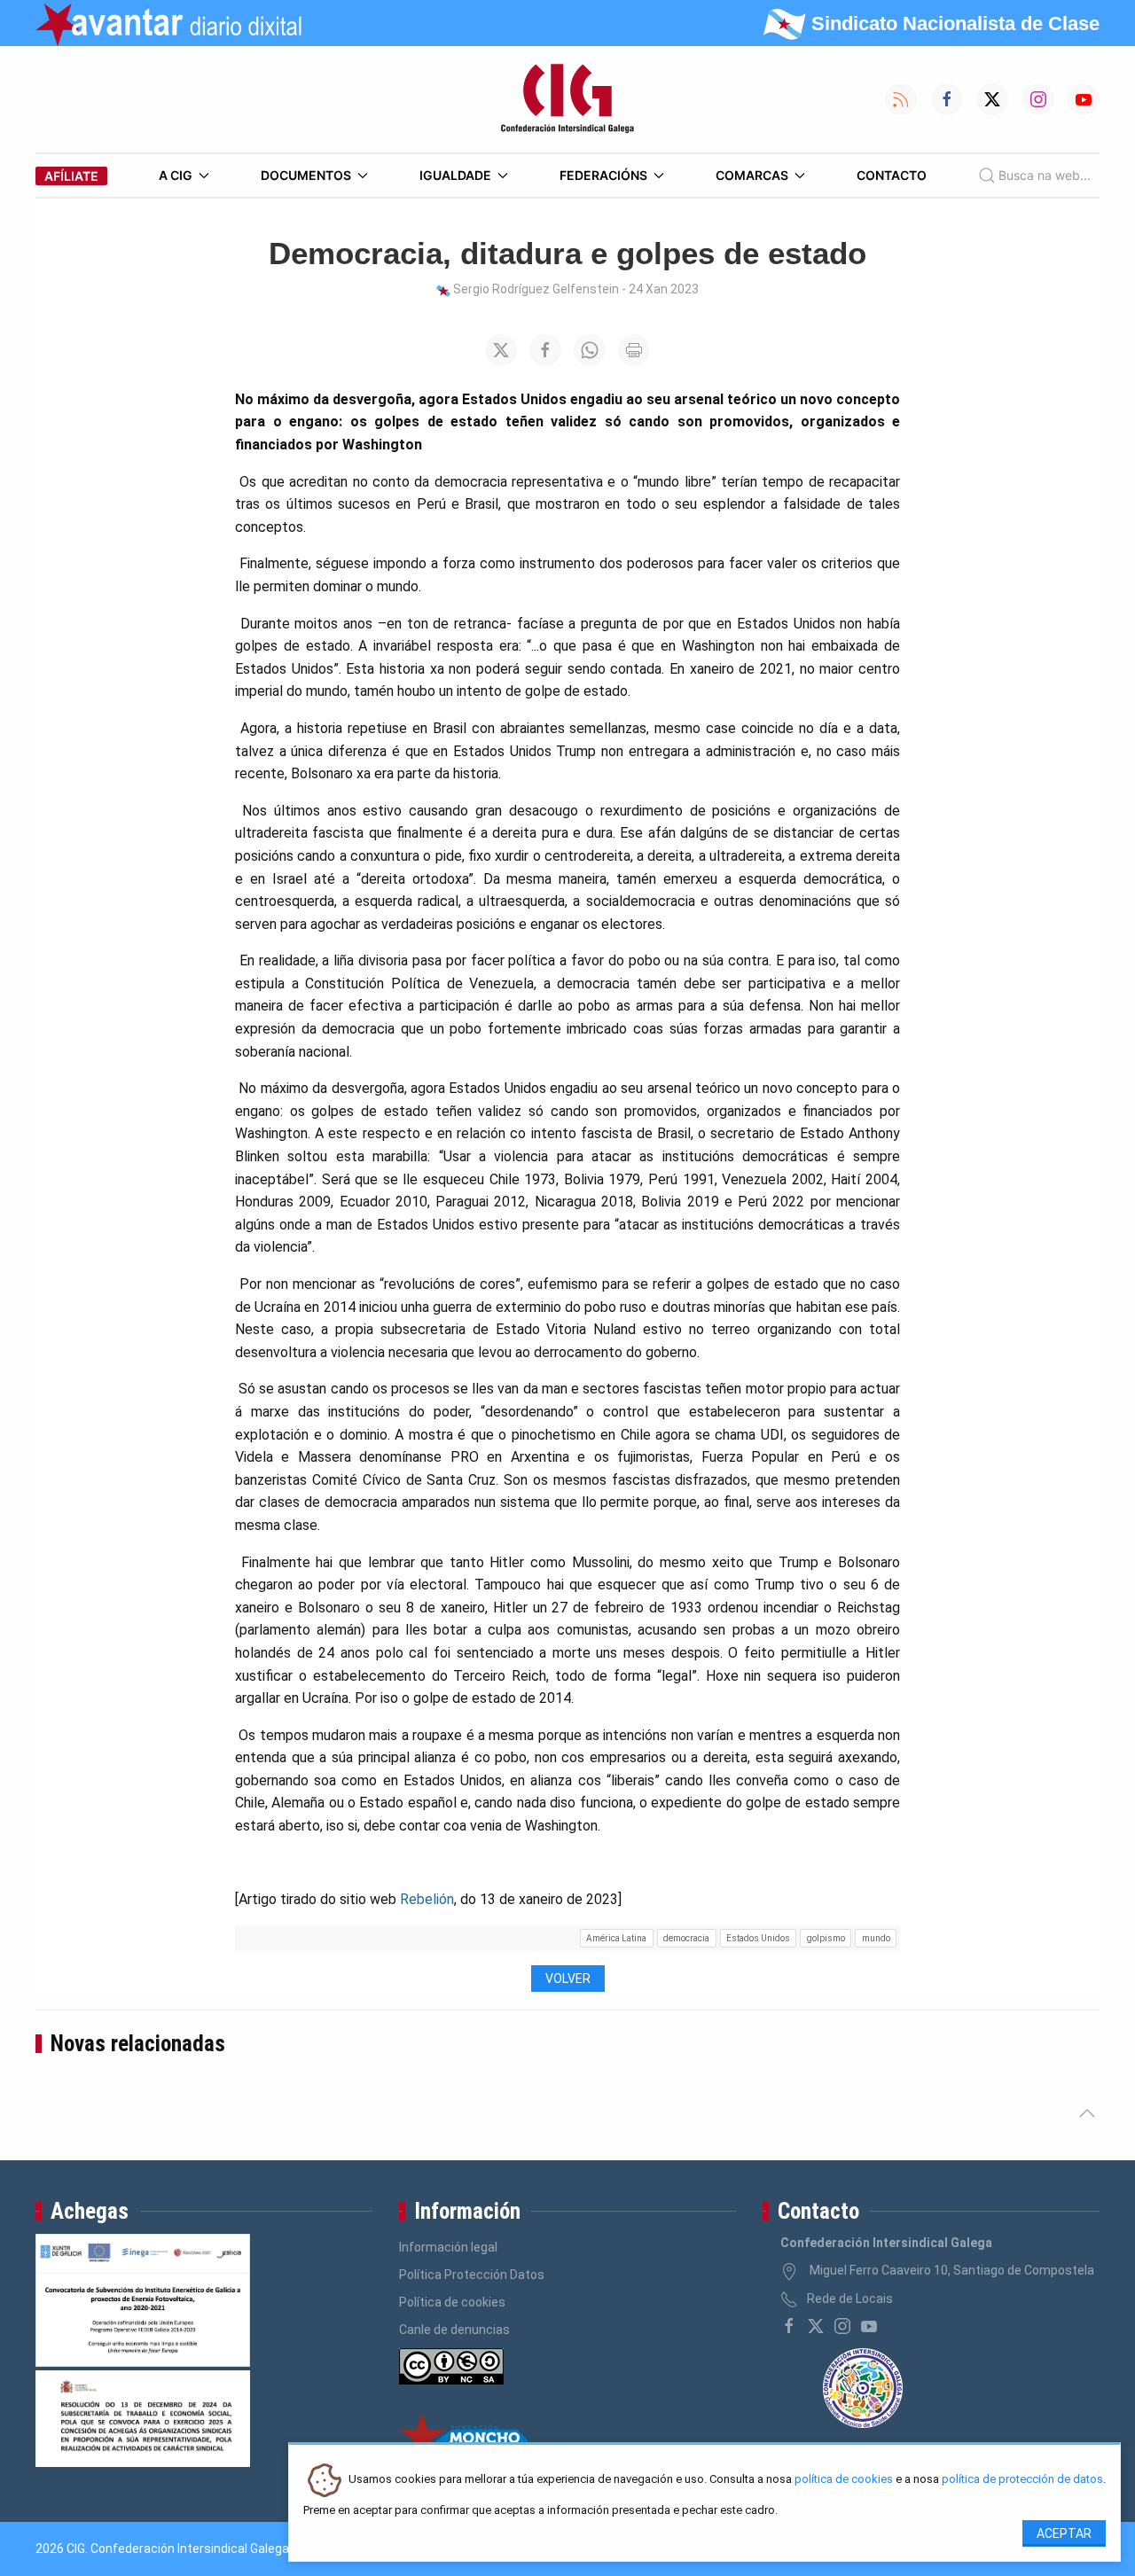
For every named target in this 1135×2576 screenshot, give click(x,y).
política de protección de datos (1022, 2480)
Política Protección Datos (472, 2275)
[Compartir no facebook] (545, 350)
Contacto (892, 175)
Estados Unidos (758, 1938)
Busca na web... (1045, 175)
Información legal (448, 2247)
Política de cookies (452, 2302)
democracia (686, 1938)
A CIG (176, 175)
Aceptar (1064, 2533)
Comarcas (752, 175)
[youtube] (869, 2326)
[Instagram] (842, 2326)
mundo (876, 1938)
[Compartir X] (501, 350)
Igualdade (455, 175)
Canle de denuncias (454, 2330)
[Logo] (567, 99)
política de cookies (844, 2480)
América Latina (616, 1938)
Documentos (306, 175)
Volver (568, 1979)
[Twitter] (816, 2326)
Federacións (603, 175)
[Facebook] (789, 2326)
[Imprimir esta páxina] (634, 350)
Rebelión (427, 1899)
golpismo (826, 1938)
